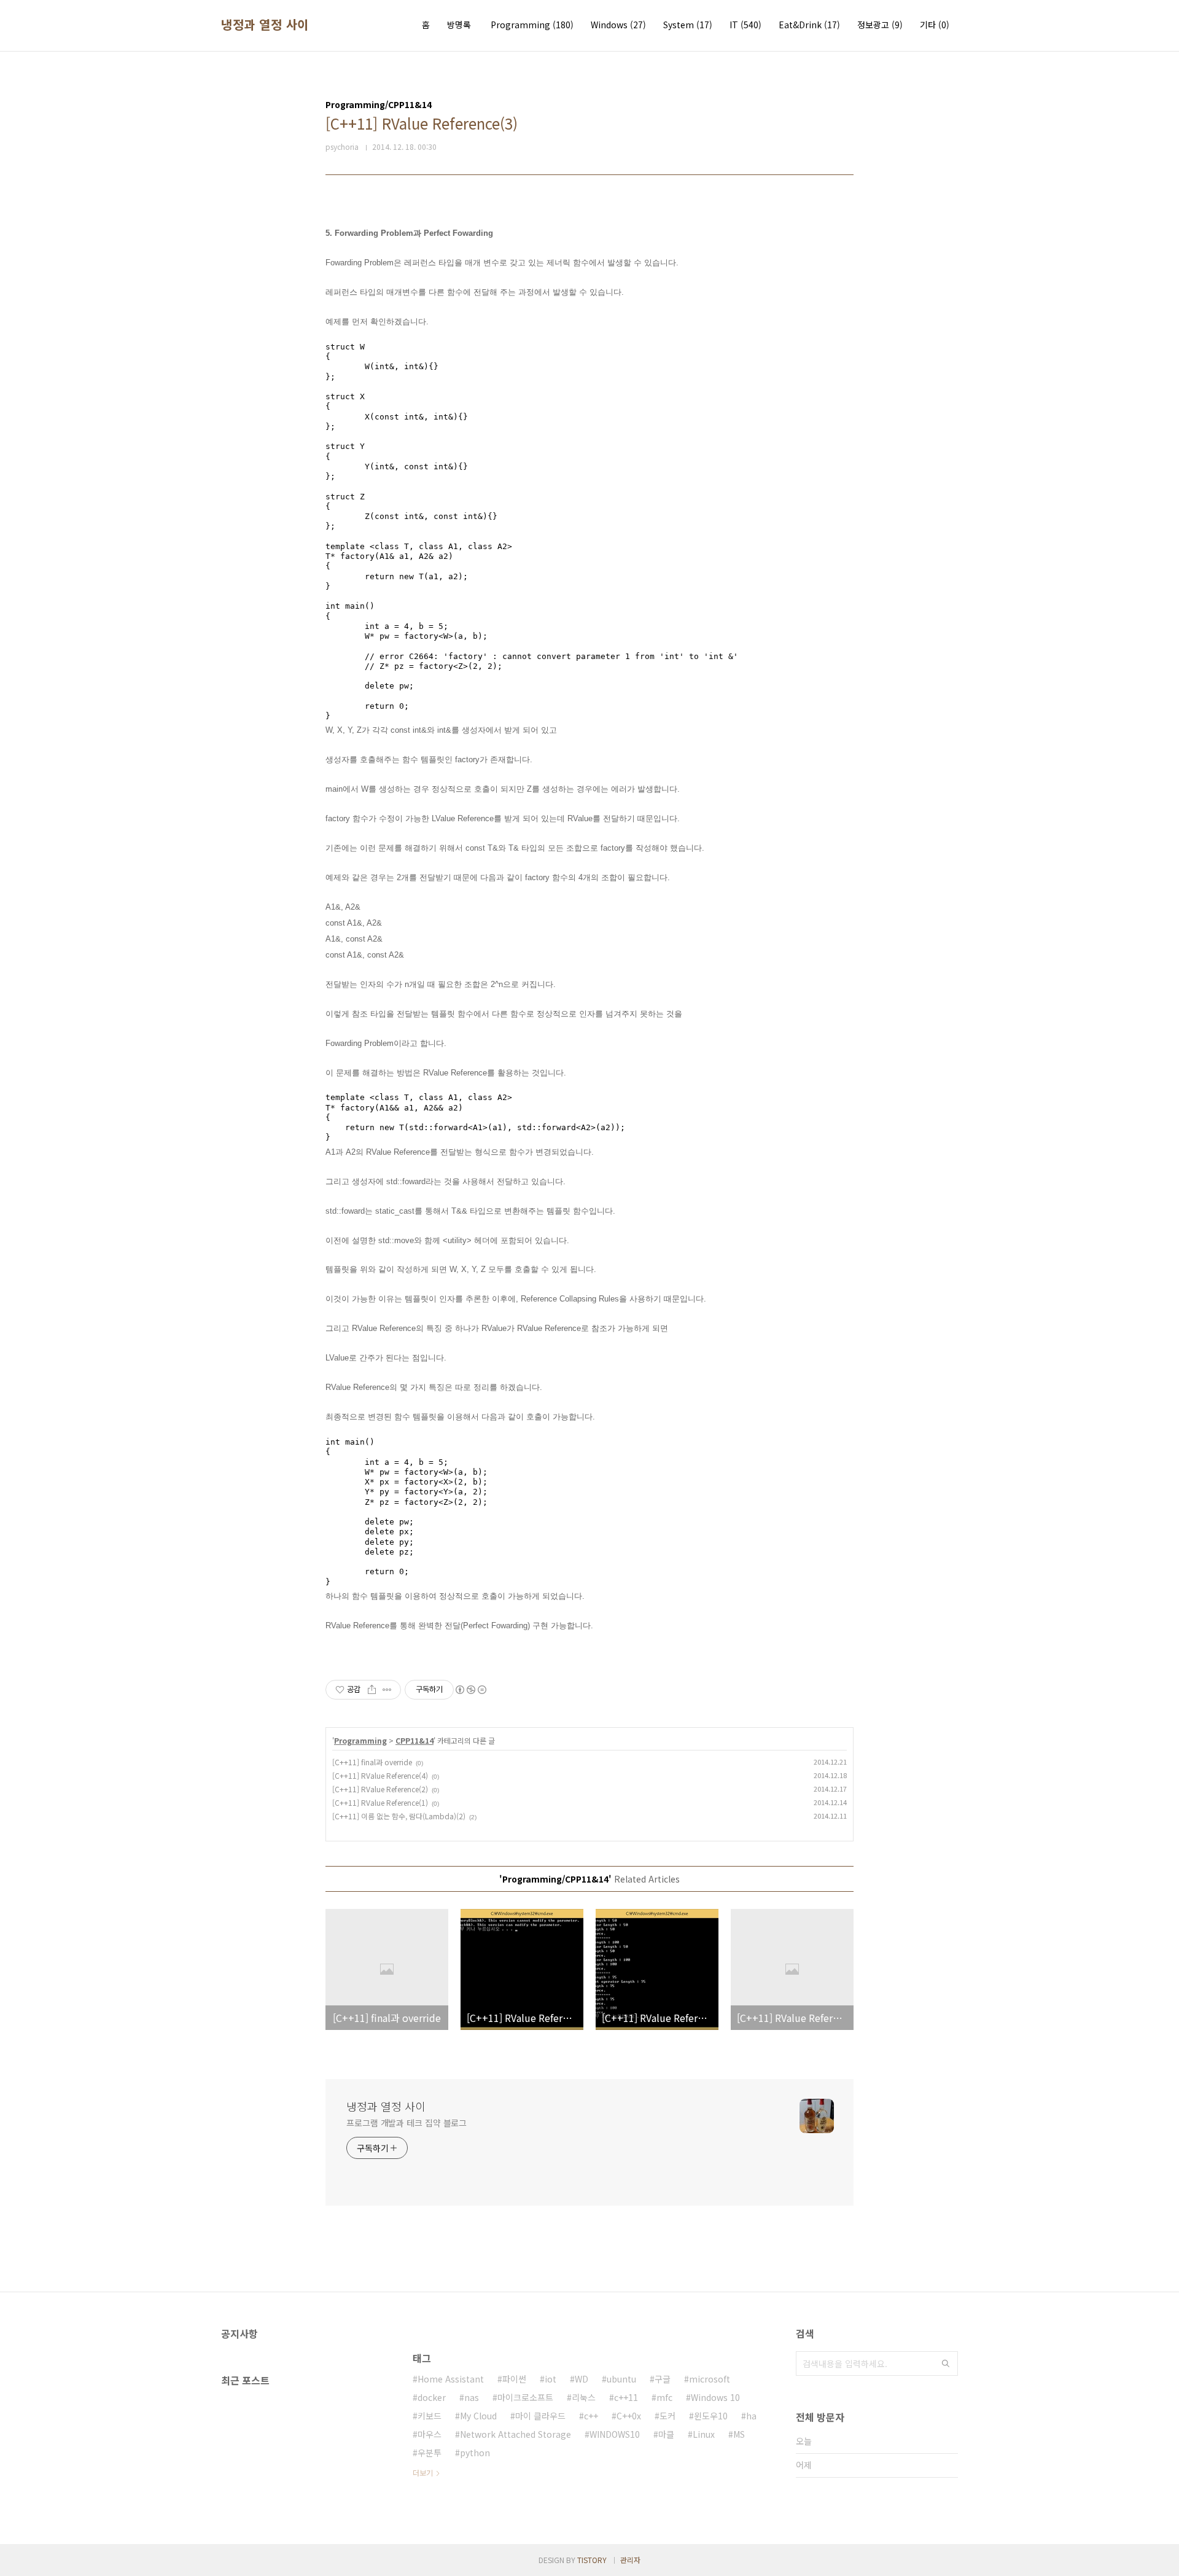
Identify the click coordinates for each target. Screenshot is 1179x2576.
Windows (618, 25)
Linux (704, 2434)
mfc (664, 2397)
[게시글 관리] (387, 1690)
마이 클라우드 (540, 2416)
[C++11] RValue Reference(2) (380, 1789)
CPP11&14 (414, 1740)
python (475, 2453)
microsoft (710, 2379)
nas (472, 2397)
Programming (532, 25)
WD (582, 2379)
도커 (667, 2416)
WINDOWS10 (615, 2434)
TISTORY (592, 2560)
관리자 (630, 2560)
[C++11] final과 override (372, 1762)
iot (551, 2379)
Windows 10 (715, 2397)
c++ (591, 2416)
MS (739, 2434)
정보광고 (880, 25)
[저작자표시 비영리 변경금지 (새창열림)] (470, 1690)
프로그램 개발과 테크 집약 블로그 (407, 2123)
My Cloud (478, 2416)
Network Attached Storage (516, 2434)
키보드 (430, 2416)
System (688, 25)
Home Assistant (451, 2379)
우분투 (430, 2453)
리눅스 (584, 2397)
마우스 (430, 2434)
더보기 (423, 2473)
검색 (946, 2363)
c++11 (626, 2397)
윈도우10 (711, 2416)
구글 (663, 2379)
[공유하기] (372, 1690)
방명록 (459, 25)
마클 (666, 2434)
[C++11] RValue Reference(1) (380, 1802)
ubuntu (621, 2379)
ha (751, 2416)
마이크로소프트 (525, 2397)
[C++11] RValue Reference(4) (380, 1775)
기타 (935, 25)
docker (432, 2397)
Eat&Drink (809, 25)
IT (745, 25)
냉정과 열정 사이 (265, 25)
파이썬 (514, 2379)
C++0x (629, 2416)
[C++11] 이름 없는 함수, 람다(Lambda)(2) (399, 1816)
